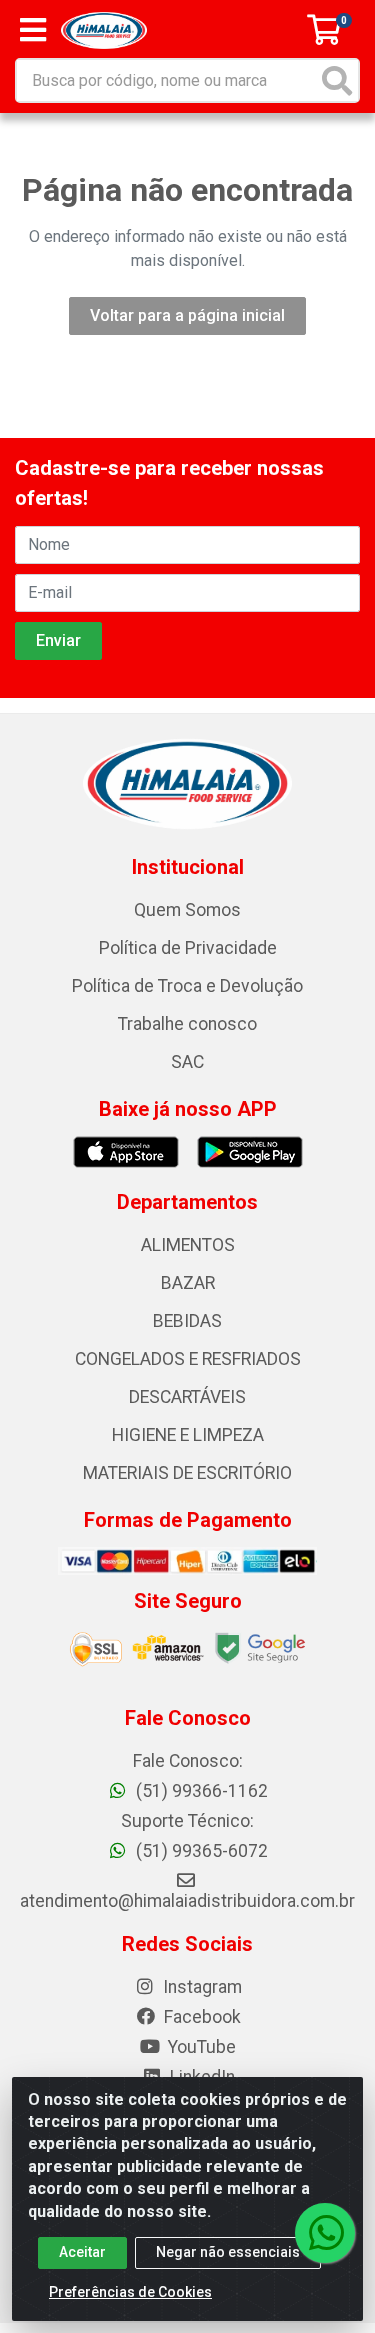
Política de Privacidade (188, 948)
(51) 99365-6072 (200, 1851)
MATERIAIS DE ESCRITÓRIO (187, 1473)
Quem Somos (187, 910)
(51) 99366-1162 (200, 1791)
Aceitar (82, 2252)
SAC (187, 1062)
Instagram (200, 1987)
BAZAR (188, 1283)
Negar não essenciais (228, 2252)
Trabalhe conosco (187, 1024)
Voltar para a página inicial (187, 315)
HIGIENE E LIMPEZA (188, 1435)
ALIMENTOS (188, 1245)
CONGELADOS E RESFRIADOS (188, 1359)
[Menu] (33, 30)
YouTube (200, 2047)
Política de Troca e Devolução (187, 986)
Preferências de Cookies (130, 2292)
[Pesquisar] (337, 80)
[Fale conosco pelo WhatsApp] (325, 2233)
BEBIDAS (187, 1321)
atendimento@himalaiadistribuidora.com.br (187, 1901)
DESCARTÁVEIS (187, 1397)
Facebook (200, 2017)
